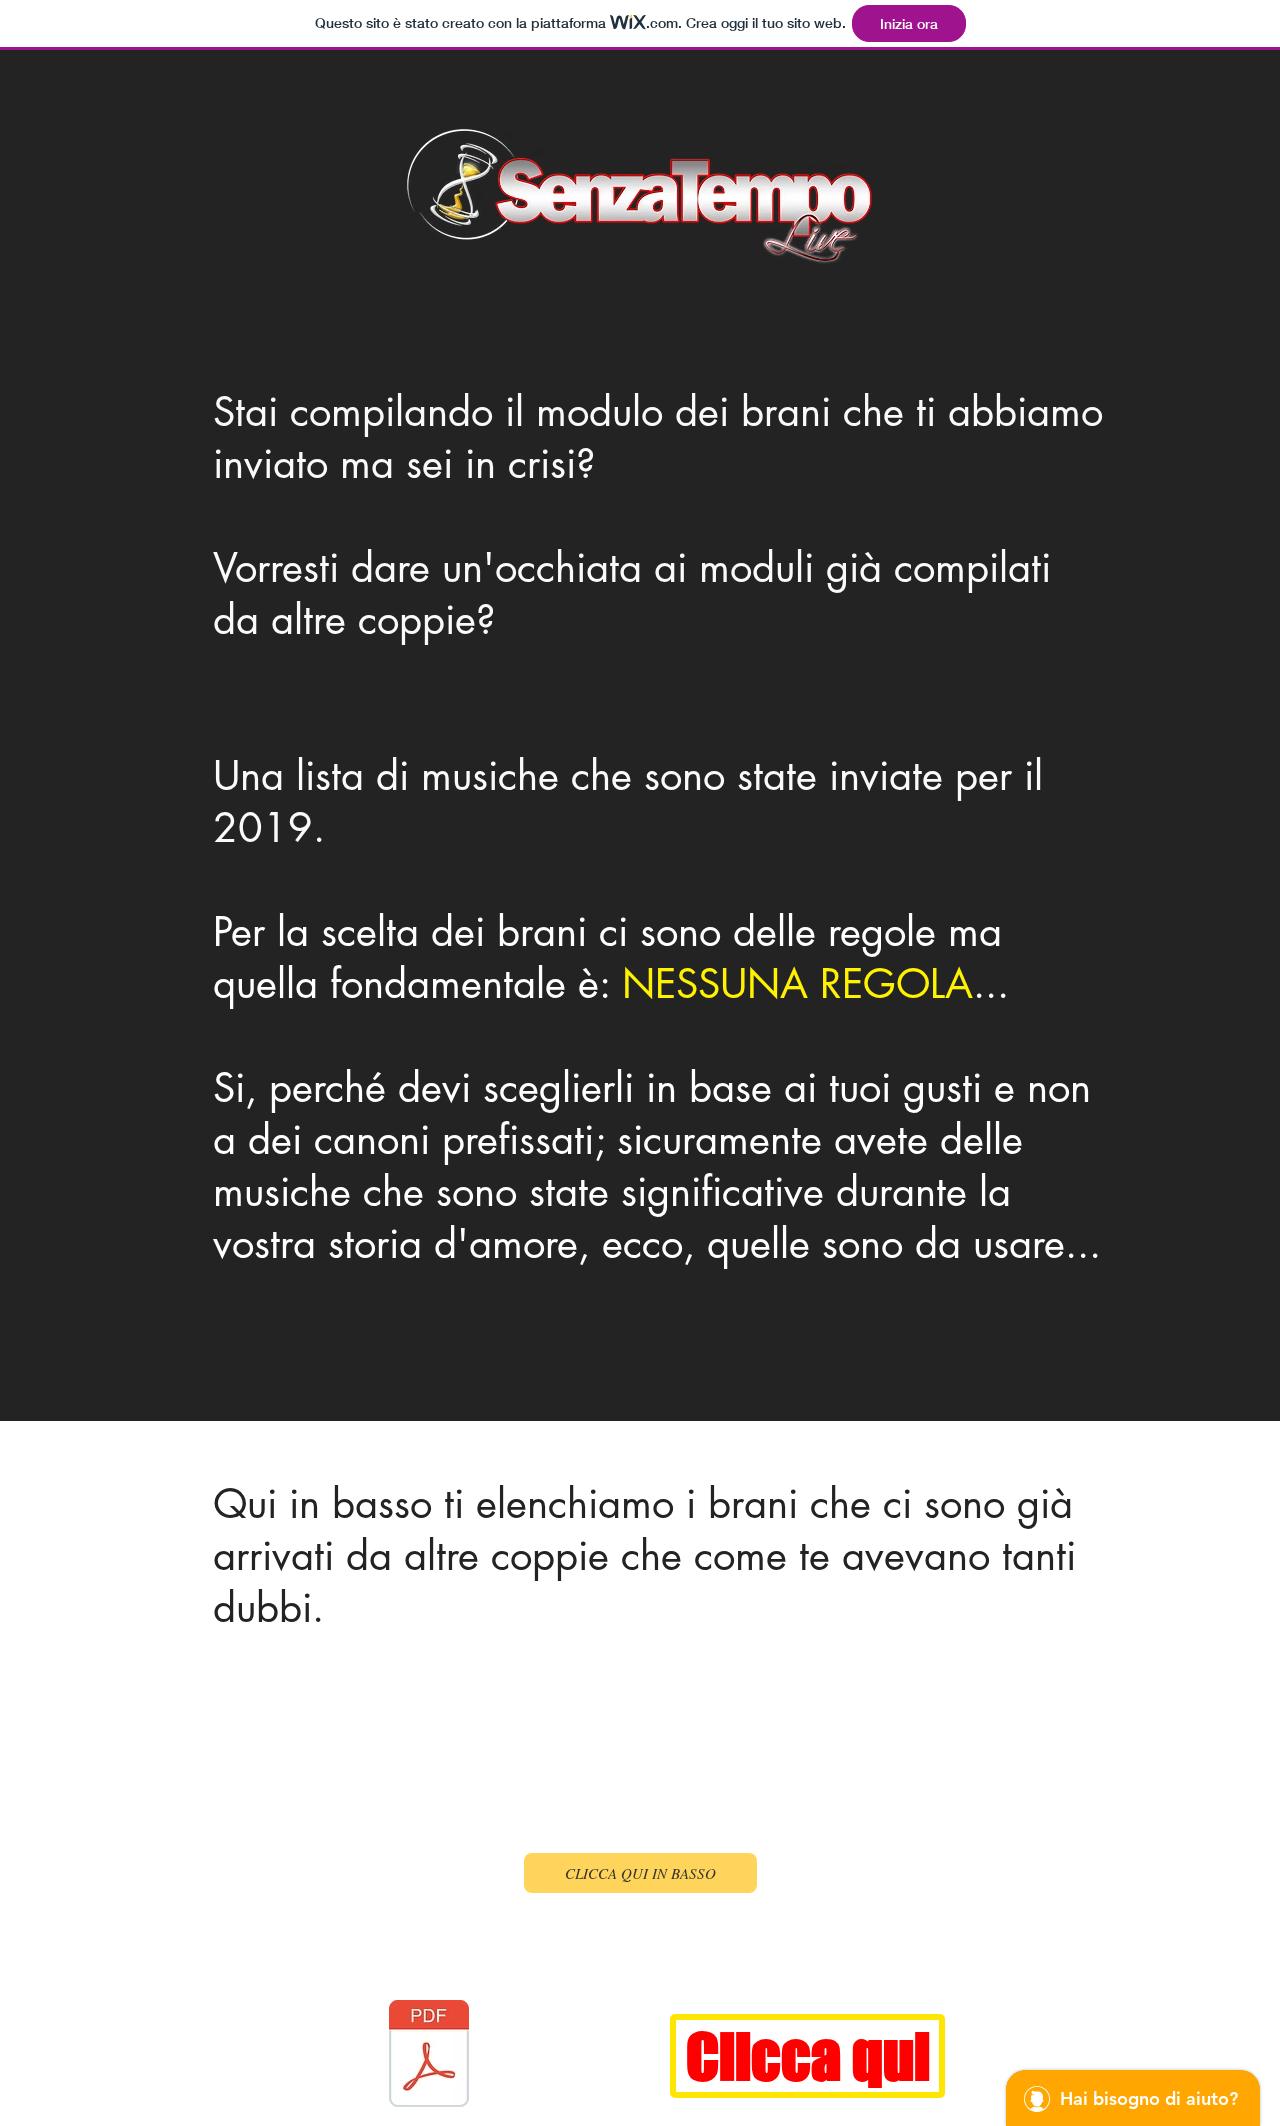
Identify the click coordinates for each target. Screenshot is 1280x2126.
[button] (640, 1873)
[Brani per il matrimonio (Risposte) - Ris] (429, 2056)
